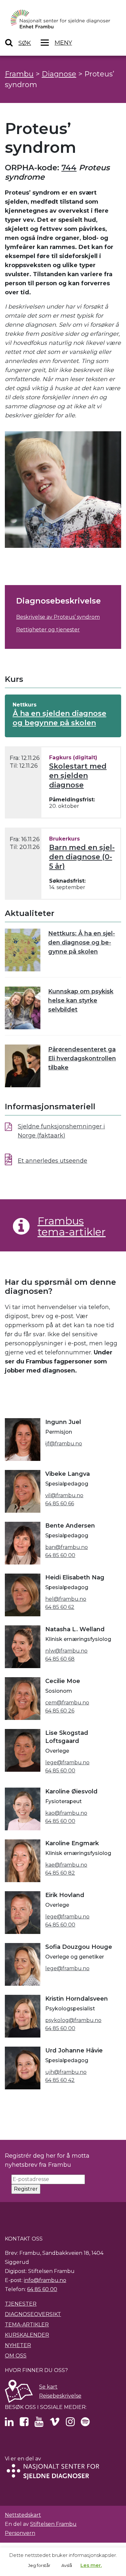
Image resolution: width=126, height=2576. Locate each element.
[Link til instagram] (70, 2424)
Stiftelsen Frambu (53, 2524)
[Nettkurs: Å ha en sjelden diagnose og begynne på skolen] (23, 950)
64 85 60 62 (60, 1607)
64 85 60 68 (60, 1659)
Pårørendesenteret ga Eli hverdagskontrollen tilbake (82, 1058)
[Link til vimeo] (55, 2424)
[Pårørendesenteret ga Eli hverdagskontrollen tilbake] (23, 1066)
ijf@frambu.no (64, 1444)
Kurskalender (27, 2335)
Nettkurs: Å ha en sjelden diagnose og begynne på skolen (82, 943)
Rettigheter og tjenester (48, 630)
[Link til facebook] (24, 2424)
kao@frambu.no (66, 1813)
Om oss (16, 2356)
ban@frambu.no (67, 1547)
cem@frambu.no (67, 1703)
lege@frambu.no (67, 1763)
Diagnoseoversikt (33, 2314)
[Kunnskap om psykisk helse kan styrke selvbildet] (23, 1008)
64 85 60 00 (60, 1555)
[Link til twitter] (9, 2424)
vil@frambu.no (64, 1495)
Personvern (20, 2533)
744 (69, 168)
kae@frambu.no (66, 1865)
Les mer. (91, 2565)
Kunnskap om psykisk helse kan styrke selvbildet (81, 1000)
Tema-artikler (27, 2325)
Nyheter (18, 2345)
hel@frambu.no (66, 1599)
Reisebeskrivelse (60, 2396)
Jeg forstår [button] (39, 2565)
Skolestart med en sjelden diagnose (78, 776)
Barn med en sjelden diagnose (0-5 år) (82, 857)
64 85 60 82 (60, 1873)
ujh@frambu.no (66, 2072)
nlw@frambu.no (66, 1651)
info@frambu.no (45, 2280)
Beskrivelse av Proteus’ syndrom (58, 617)
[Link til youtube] (39, 2424)
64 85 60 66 (60, 1503)
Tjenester (21, 2304)
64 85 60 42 (60, 2080)
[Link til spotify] (85, 2424)
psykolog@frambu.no (73, 2020)
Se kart (48, 2387)
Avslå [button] (67, 2565)
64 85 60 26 (60, 1711)
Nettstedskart (23, 2515)
